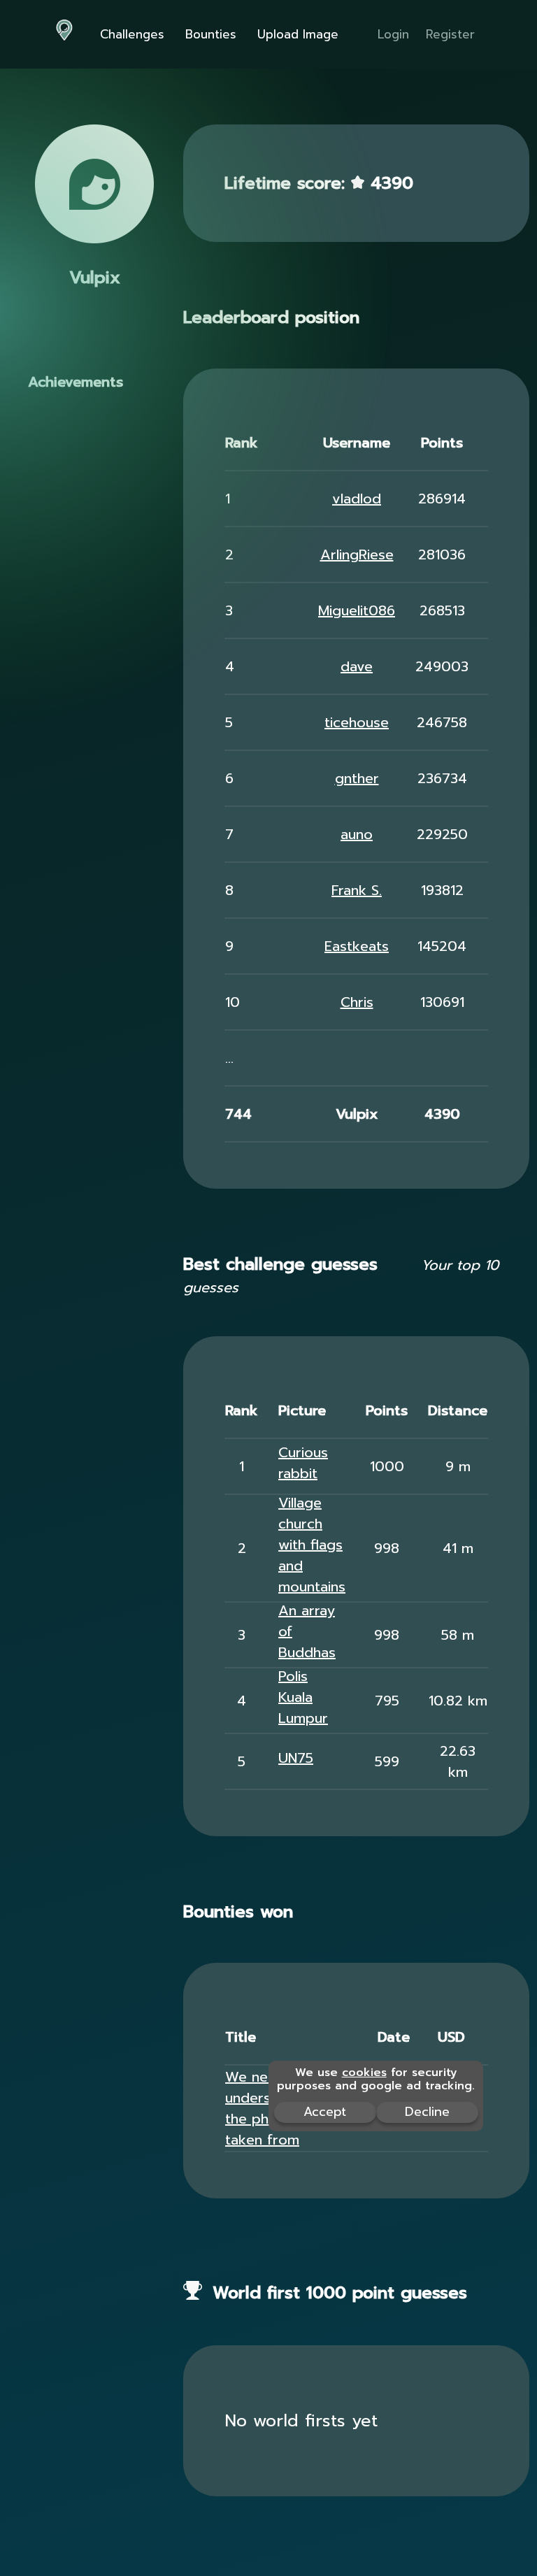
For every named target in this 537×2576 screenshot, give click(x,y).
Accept (325, 2112)
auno (357, 834)
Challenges (132, 34)
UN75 (296, 1758)
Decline (427, 2112)
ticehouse (357, 722)
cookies (364, 2073)
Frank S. (357, 890)
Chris (357, 1002)
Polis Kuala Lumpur (303, 1697)
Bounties (211, 34)
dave (357, 666)
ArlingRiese (357, 554)
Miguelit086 (357, 610)
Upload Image (298, 34)
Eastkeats (357, 946)
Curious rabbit (303, 1463)
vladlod (357, 499)
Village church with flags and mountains (312, 1545)
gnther (357, 778)
